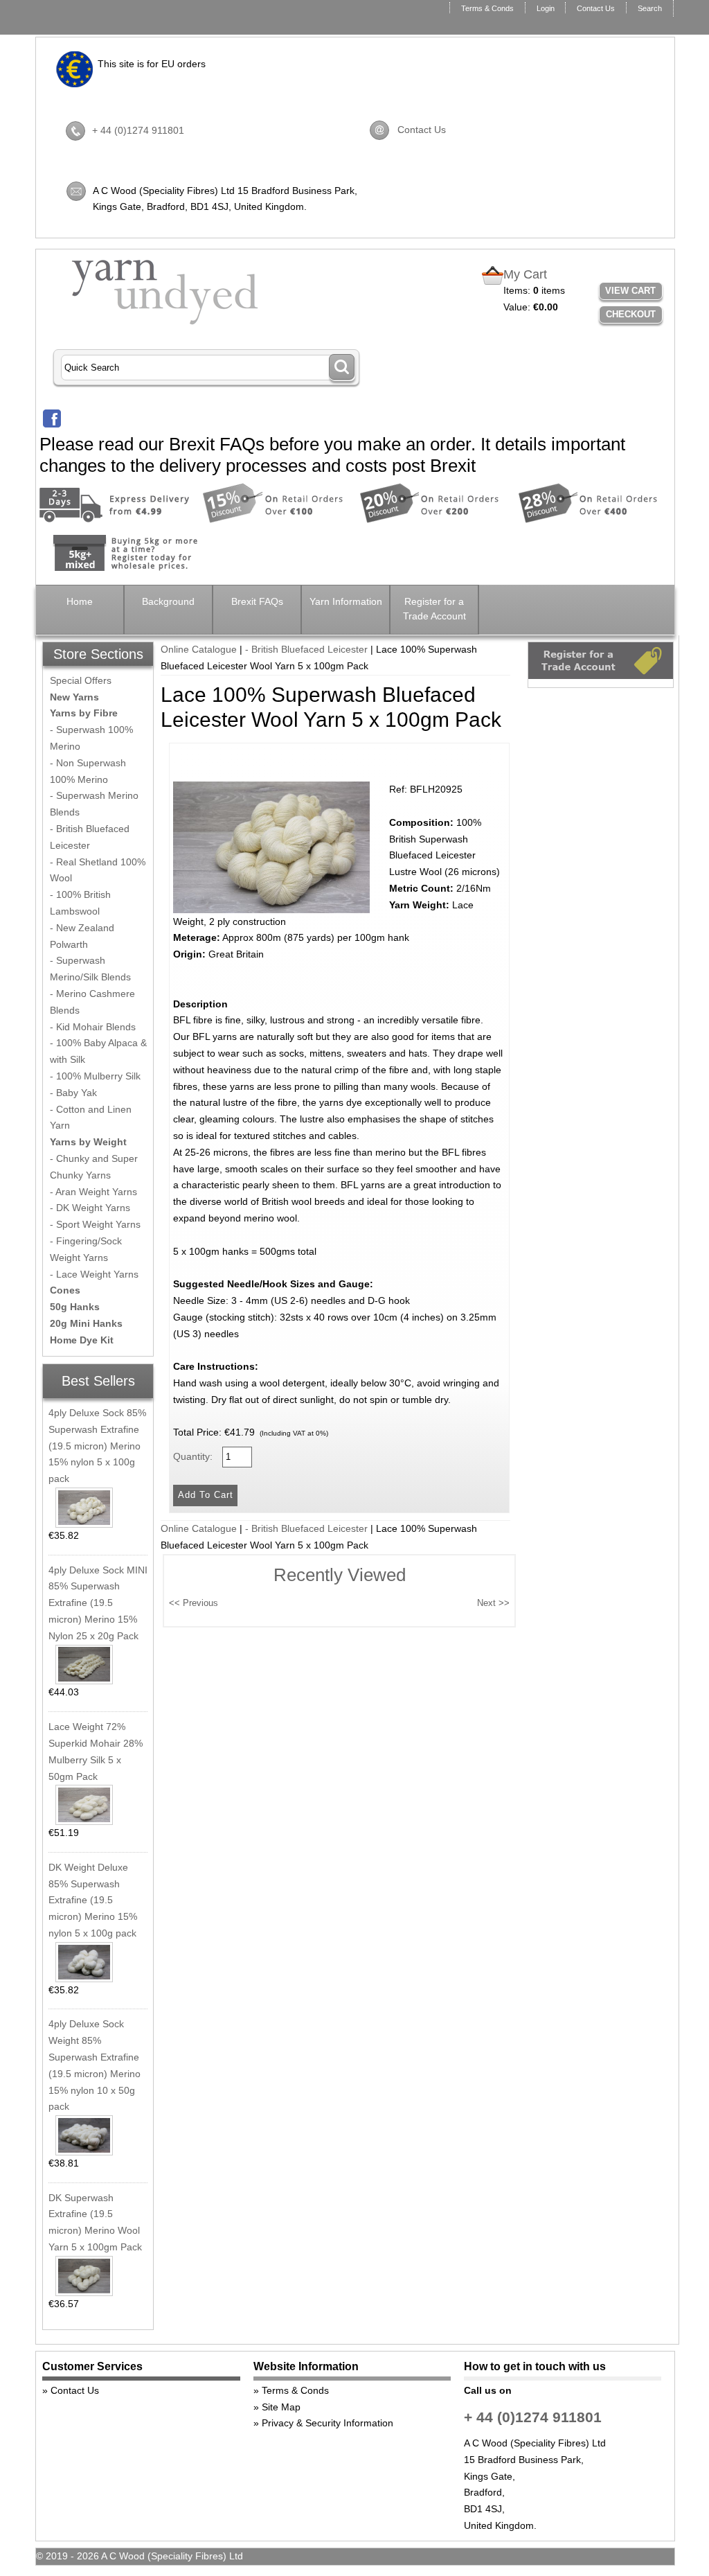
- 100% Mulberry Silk (95, 1076)
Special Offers (81, 680)
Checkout (631, 314)
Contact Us (596, 8)
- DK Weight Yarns (90, 1208)
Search (650, 8)
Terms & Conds (487, 8)
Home (80, 601)
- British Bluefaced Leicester (306, 649)
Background (168, 601)
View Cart (630, 291)
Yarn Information (346, 601)
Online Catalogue (199, 649)
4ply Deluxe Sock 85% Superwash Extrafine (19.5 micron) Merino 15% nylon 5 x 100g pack (97, 1446)
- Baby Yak (73, 1093)
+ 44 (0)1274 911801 (138, 130)
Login (546, 8)
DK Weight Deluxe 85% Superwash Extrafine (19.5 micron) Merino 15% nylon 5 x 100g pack (93, 1900)
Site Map (281, 2407)
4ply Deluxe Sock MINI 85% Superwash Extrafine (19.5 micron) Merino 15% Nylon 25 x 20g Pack (98, 1603)
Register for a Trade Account (434, 609)
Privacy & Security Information (327, 2423)
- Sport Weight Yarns (95, 1224)
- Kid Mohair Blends (93, 1027)
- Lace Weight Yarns (94, 1274)
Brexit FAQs (257, 601)
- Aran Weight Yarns (93, 1192)
